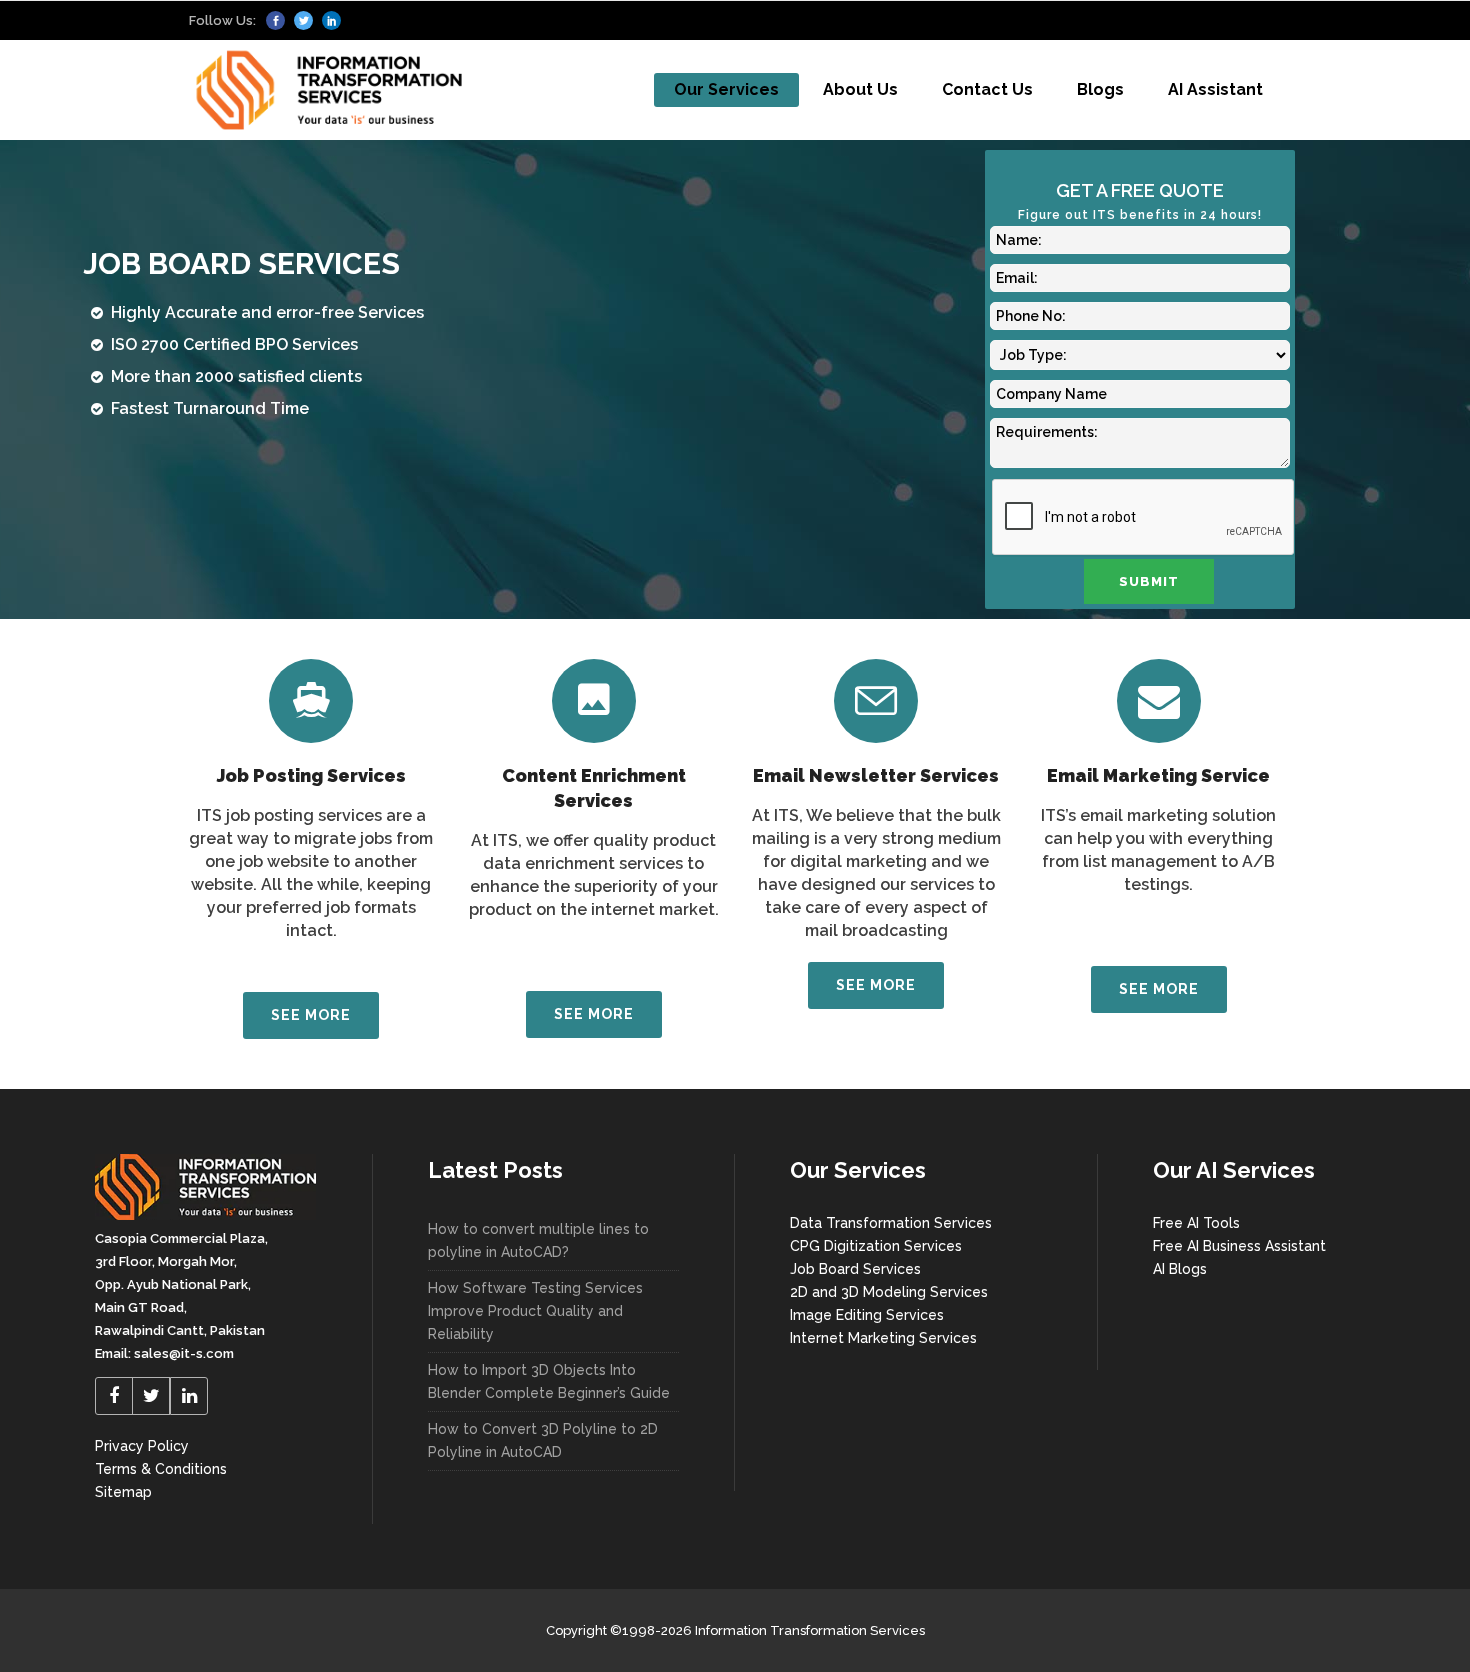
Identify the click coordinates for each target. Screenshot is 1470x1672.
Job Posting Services (311, 775)
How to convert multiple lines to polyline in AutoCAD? (538, 1240)
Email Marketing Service (1158, 775)
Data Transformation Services (891, 1223)
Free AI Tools (1196, 1223)
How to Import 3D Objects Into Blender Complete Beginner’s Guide (549, 1381)
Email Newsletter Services (876, 775)
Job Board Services (855, 1269)
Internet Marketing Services (883, 1338)
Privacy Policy (142, 1446)
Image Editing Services (867, 1315)
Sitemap (123, 1492)
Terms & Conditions (161, 1469)
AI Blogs (1180, 1269)
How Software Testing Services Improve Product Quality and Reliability (535, 1311)
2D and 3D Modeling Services (889, 1292)
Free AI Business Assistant (1239, 1246)
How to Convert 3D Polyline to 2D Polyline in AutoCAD (543, 1440)
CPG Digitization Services (876, 1246)
